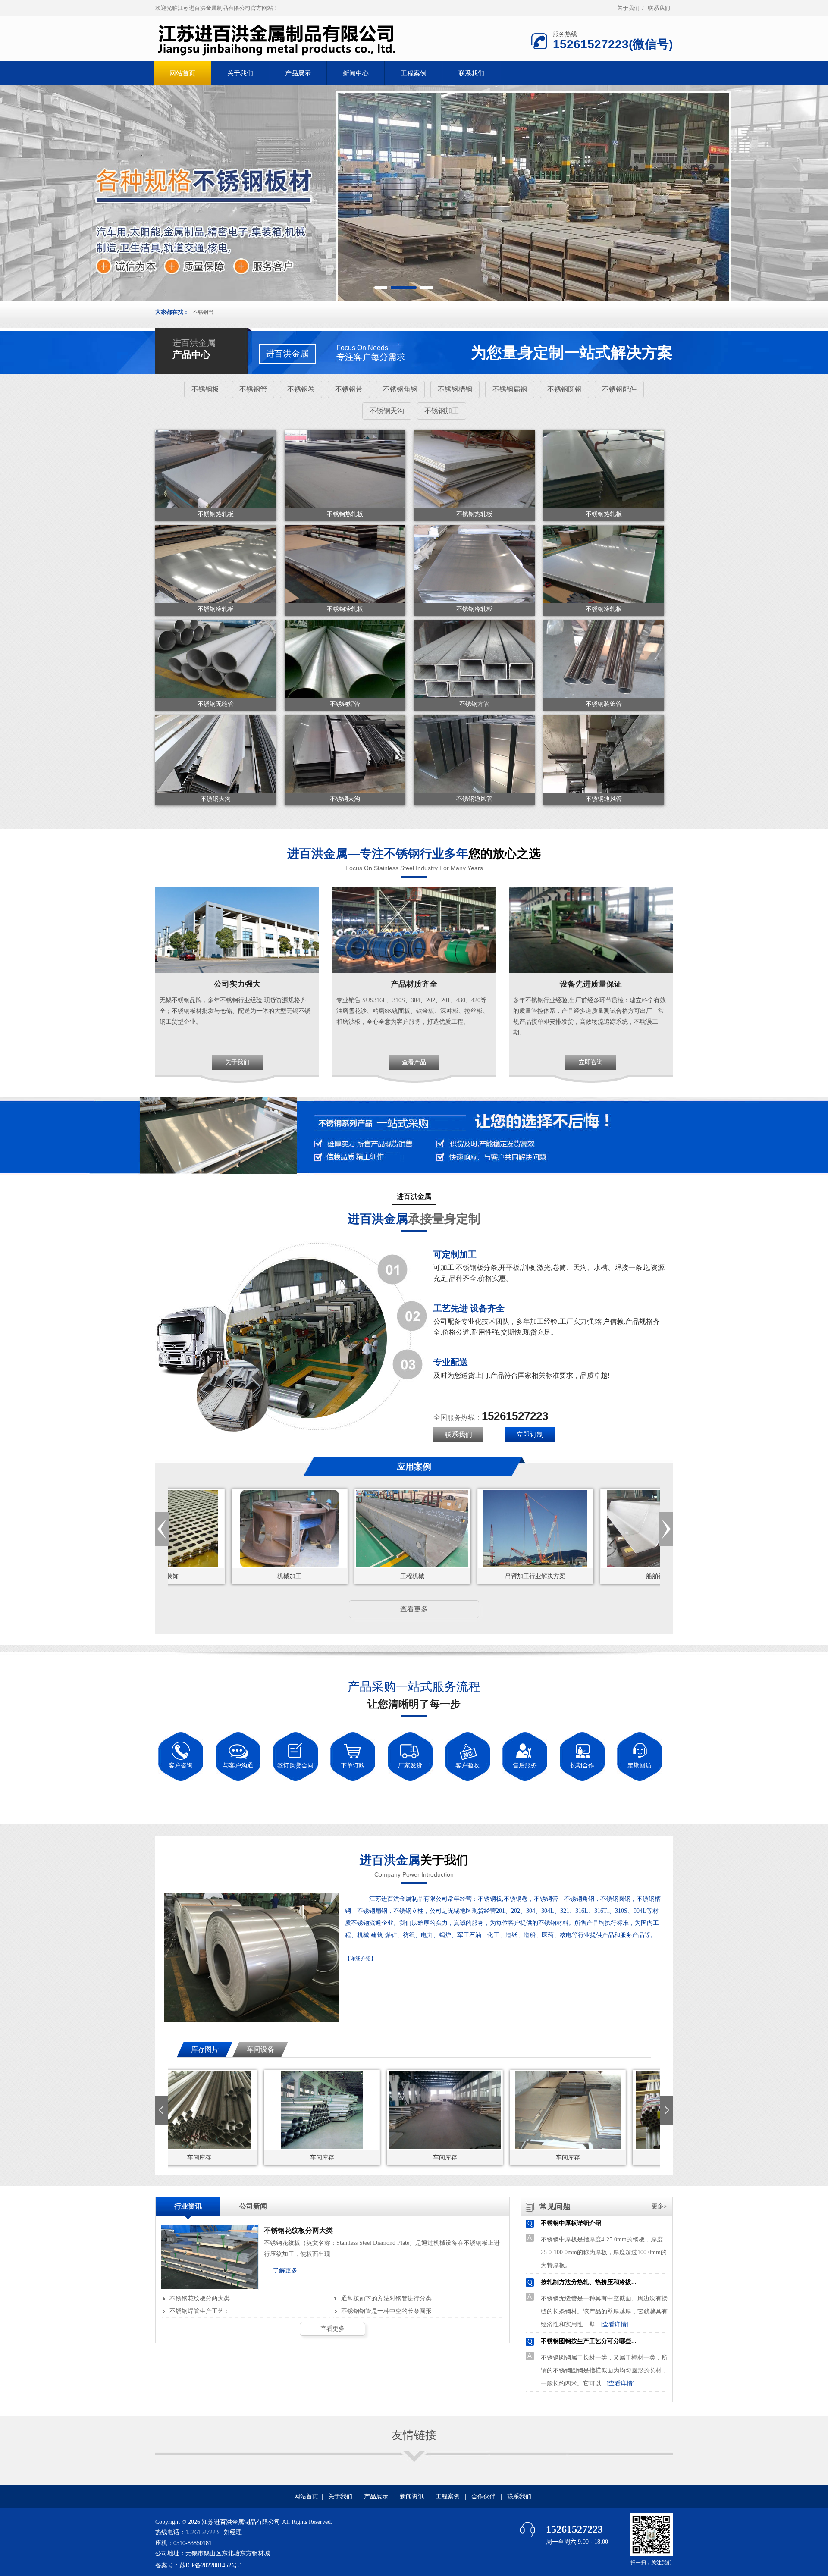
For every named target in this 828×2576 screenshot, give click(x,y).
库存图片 (205, 2049)
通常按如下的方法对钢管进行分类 (386, 2299)
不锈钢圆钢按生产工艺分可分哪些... (589, 2275)
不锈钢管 (203, 312)
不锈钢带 (349, 389)
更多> (659, 2206)
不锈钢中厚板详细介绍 (571, 2393)
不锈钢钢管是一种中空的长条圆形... (389, 2311)
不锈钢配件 (619, 389)
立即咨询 (591, 1062)
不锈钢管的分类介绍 (568, 2334)
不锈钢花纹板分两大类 (200, 2299)
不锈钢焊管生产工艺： (200, 2311)
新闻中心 (356, 73)
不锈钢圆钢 (565, 389)
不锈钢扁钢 (510, 389)
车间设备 (260, 2049)
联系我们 (659, 8)
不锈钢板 (205, 389)
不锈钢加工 (442, 411)
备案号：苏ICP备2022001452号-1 (199, 2565)
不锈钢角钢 (400, 389)
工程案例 (414, 73)
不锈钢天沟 (387, 411)
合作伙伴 (483, 2496)
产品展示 (298, 73)
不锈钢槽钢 (455, 389)
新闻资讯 (412, 2496)
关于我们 (628, 8)
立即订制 (530, 1434)
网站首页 (306, 2496)
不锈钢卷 (301, 389)
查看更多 (414, 1609)
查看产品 (414, 1062)
